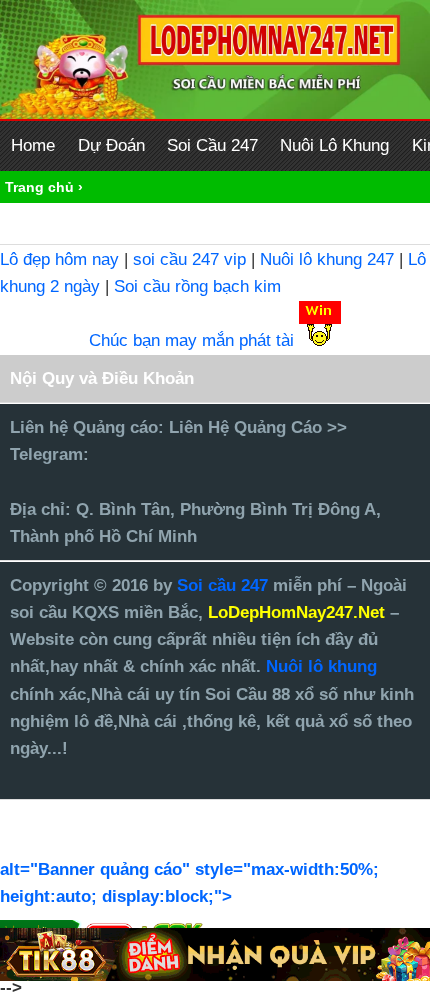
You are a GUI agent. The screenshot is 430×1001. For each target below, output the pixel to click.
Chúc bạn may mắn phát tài (191, 340)
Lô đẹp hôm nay (59, 259)
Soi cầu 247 (225, 585)
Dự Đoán (111, 145)
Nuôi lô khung (321, 666)
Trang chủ (39, 187)
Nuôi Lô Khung (334, 145)
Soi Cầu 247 (212, 145)
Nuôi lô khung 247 (327, 259)
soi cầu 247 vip (189, 259)
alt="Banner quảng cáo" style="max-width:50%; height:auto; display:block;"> (189, 883)
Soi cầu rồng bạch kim (197, 286)
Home (33, 145)
